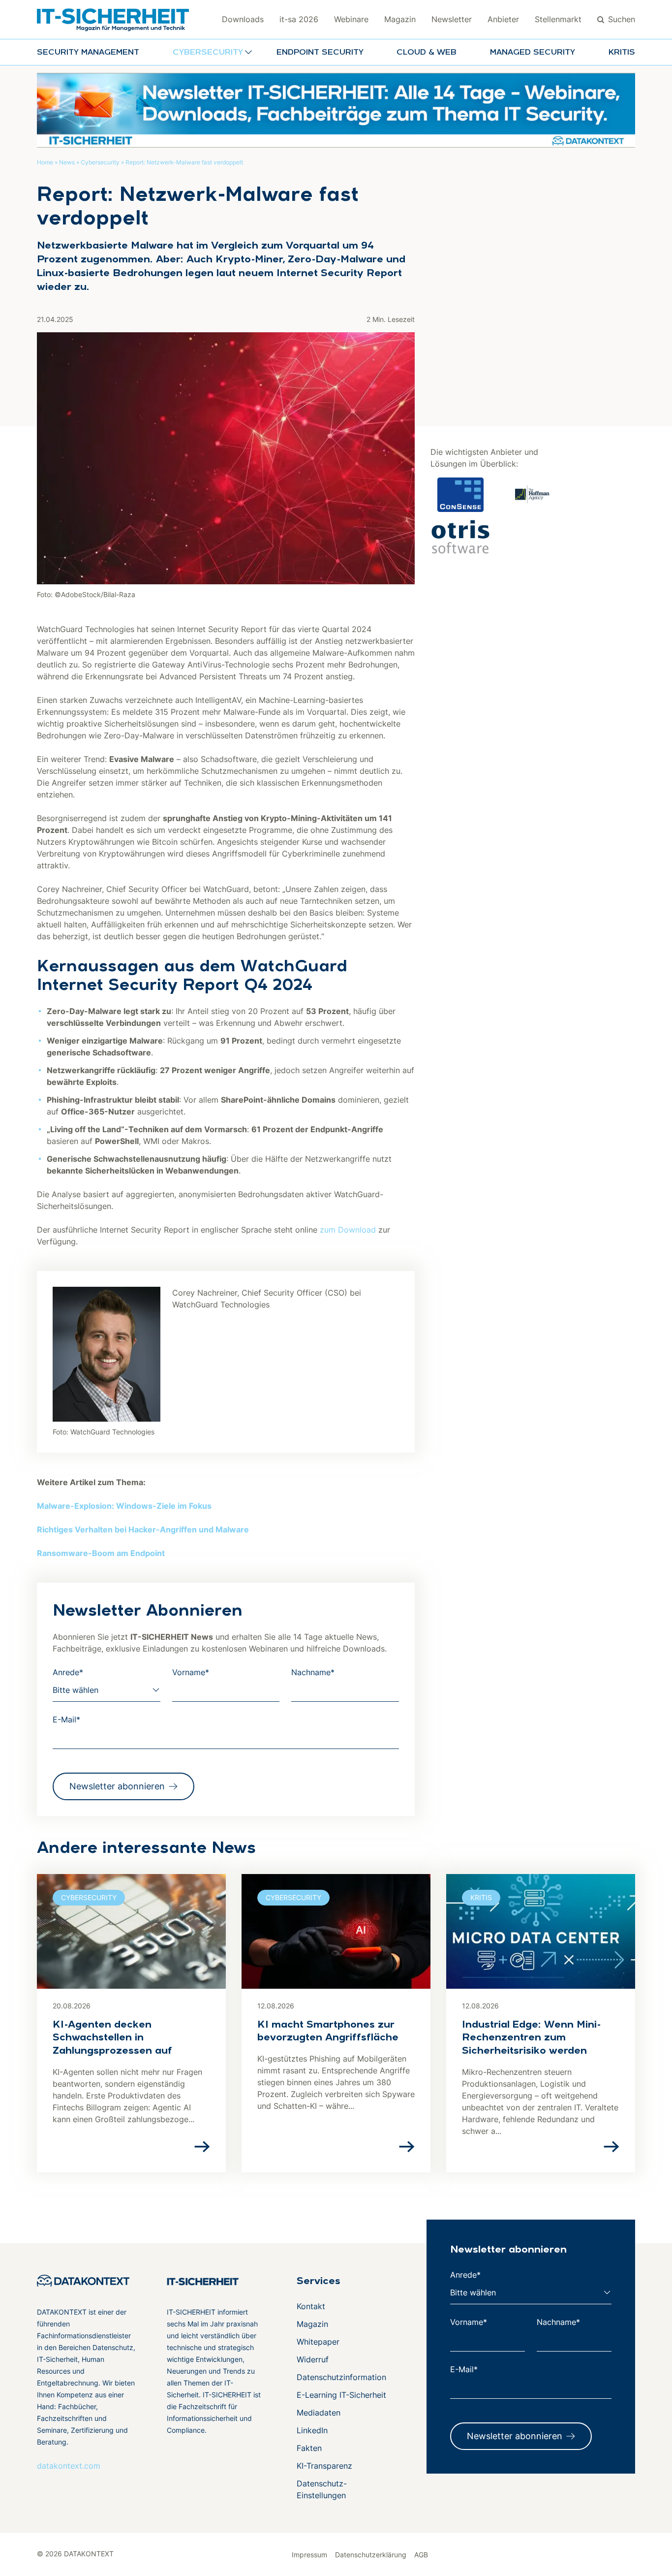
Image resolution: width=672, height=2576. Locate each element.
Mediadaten (319, 2413)
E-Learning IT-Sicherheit (341, 2395)
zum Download (348, 1230)
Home (45, 162)
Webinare (351, 19)
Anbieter (503, 19)
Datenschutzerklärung (371, 2555)
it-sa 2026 (299, 19)
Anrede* (68, 1672)
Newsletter (452, 19)
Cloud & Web (427, 53)
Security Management (88, 53)
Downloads (243, 19)
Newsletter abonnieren (117, 1786)
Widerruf (313, 2359)
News (67, 162)
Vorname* (191, 1672)
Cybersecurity (100, 162)
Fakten (309, 2448)
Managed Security (533, 53)
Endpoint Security (320, 53)
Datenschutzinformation (341, 2377)
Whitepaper (318, 2342)
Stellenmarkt (558, 19)
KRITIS (622, 53)
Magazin (400, 19)
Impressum (309, 2555)
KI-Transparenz (324, 2466)
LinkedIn (312, 2430)
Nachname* (313, 1672)
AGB (421, 2555)
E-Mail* (66, 1719)
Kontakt (311, 2306)
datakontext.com (69, 2466)
